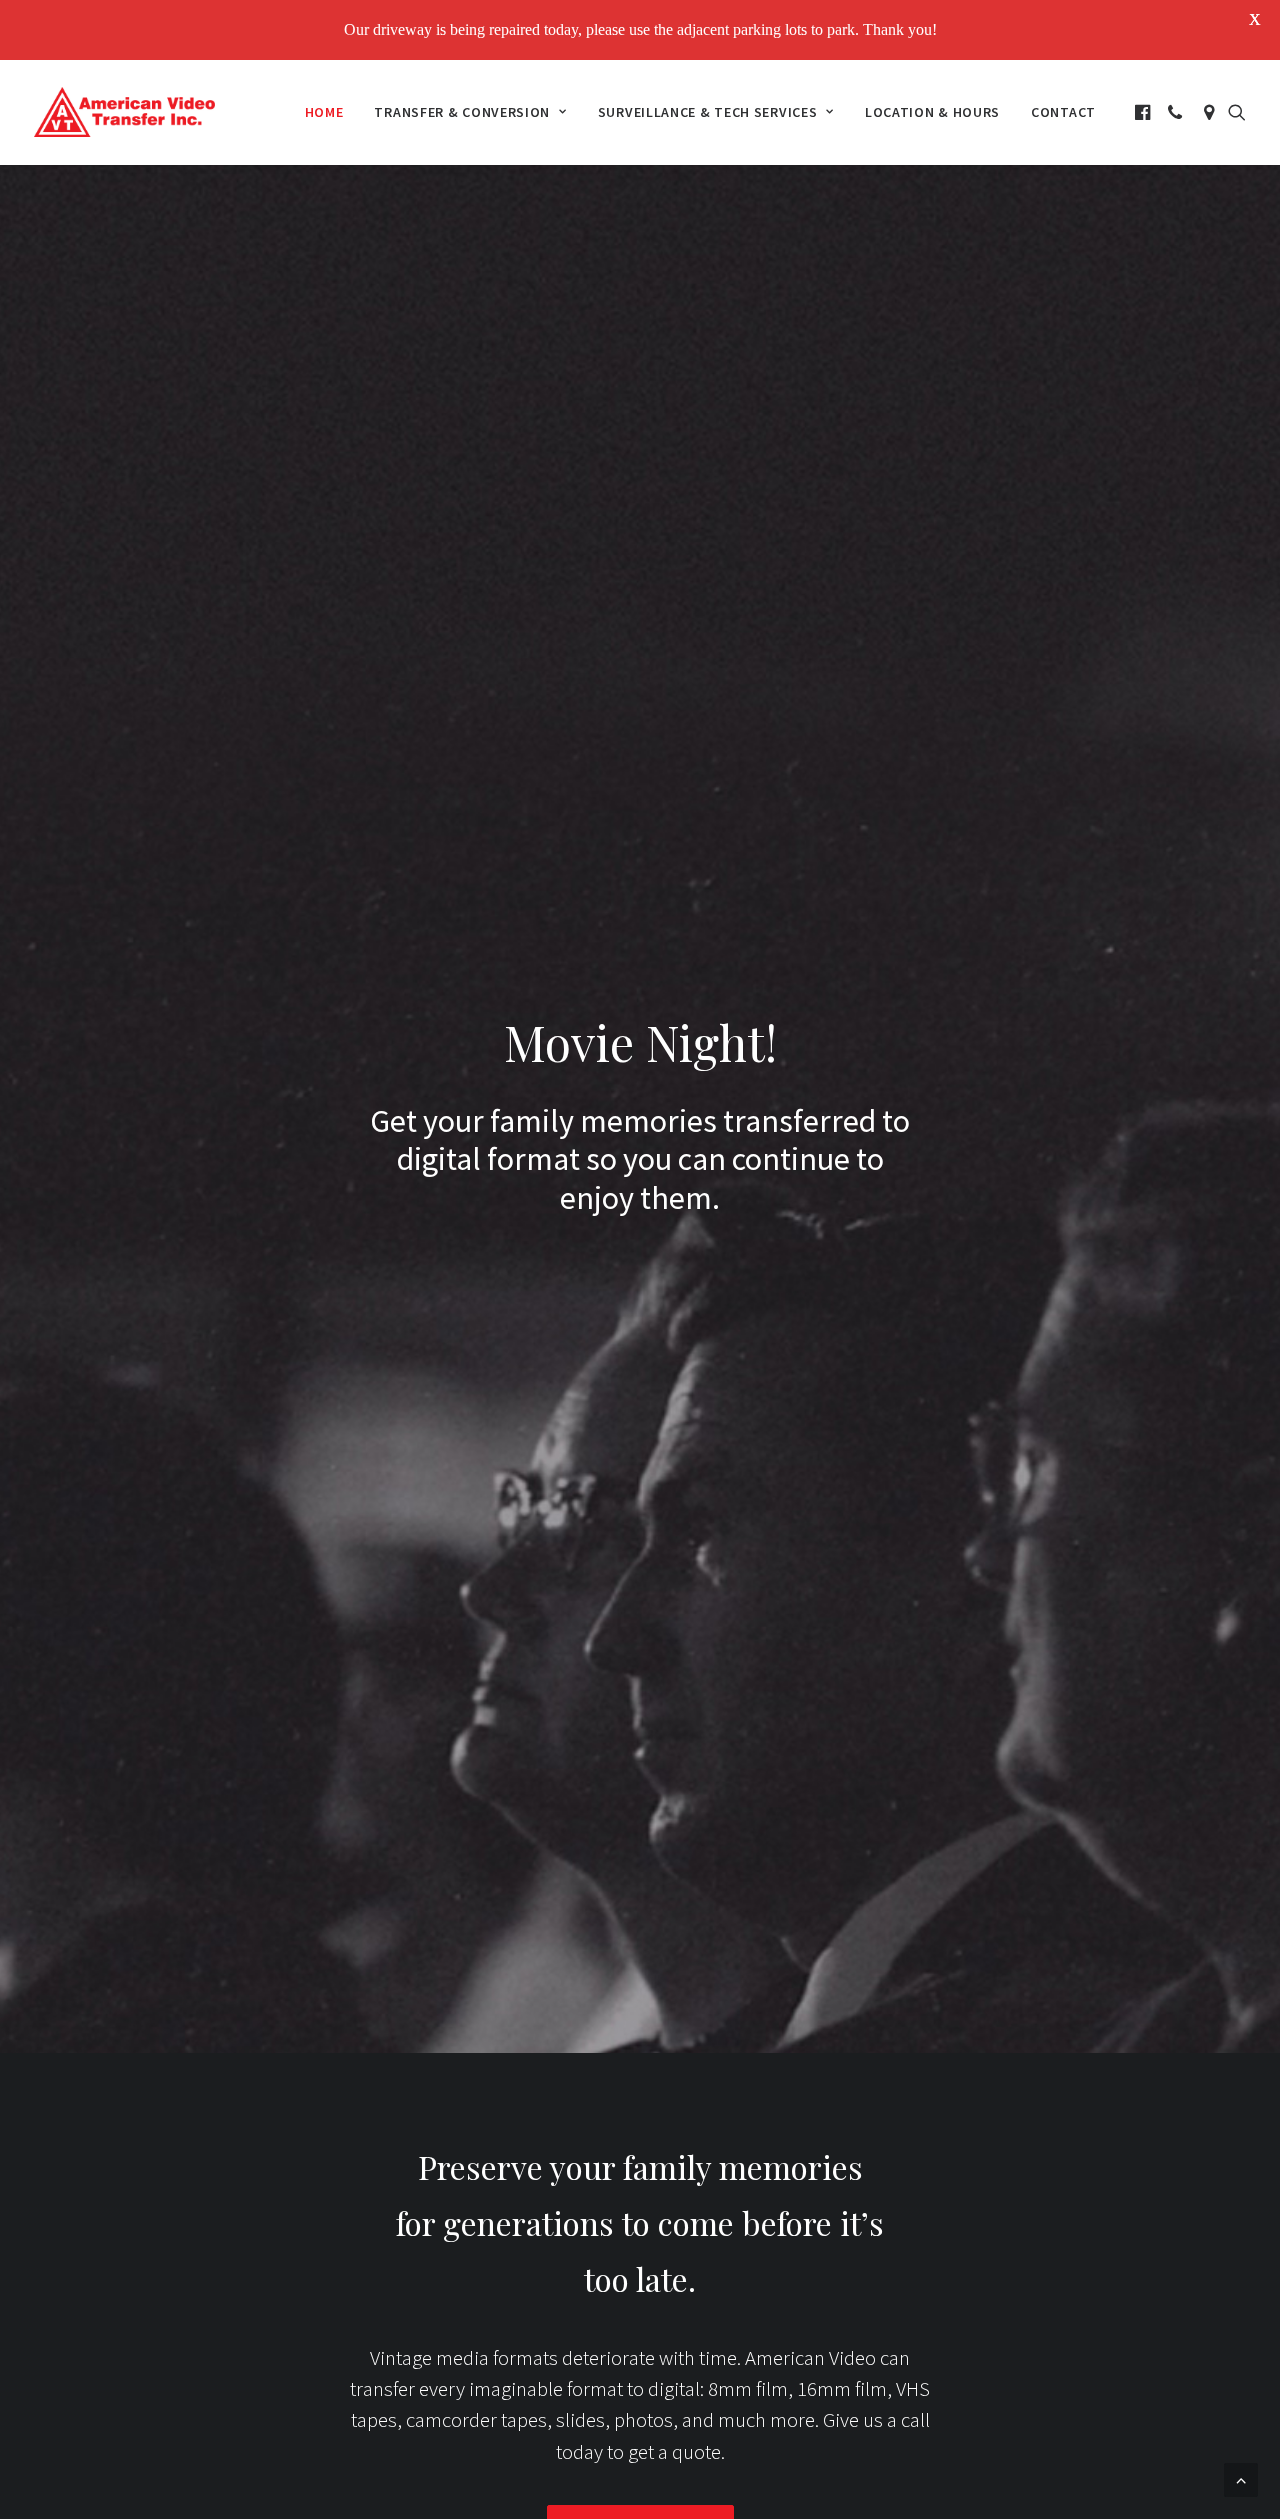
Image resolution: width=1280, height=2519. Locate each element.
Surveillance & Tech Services (708, 112)
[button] (1144, 112)
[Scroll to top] (1241, 2478)
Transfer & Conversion (462, 112)
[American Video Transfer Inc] (124, 112)
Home (324, 112)
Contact (1063, 112)
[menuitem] (324, 112)
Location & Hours (932, 112)
